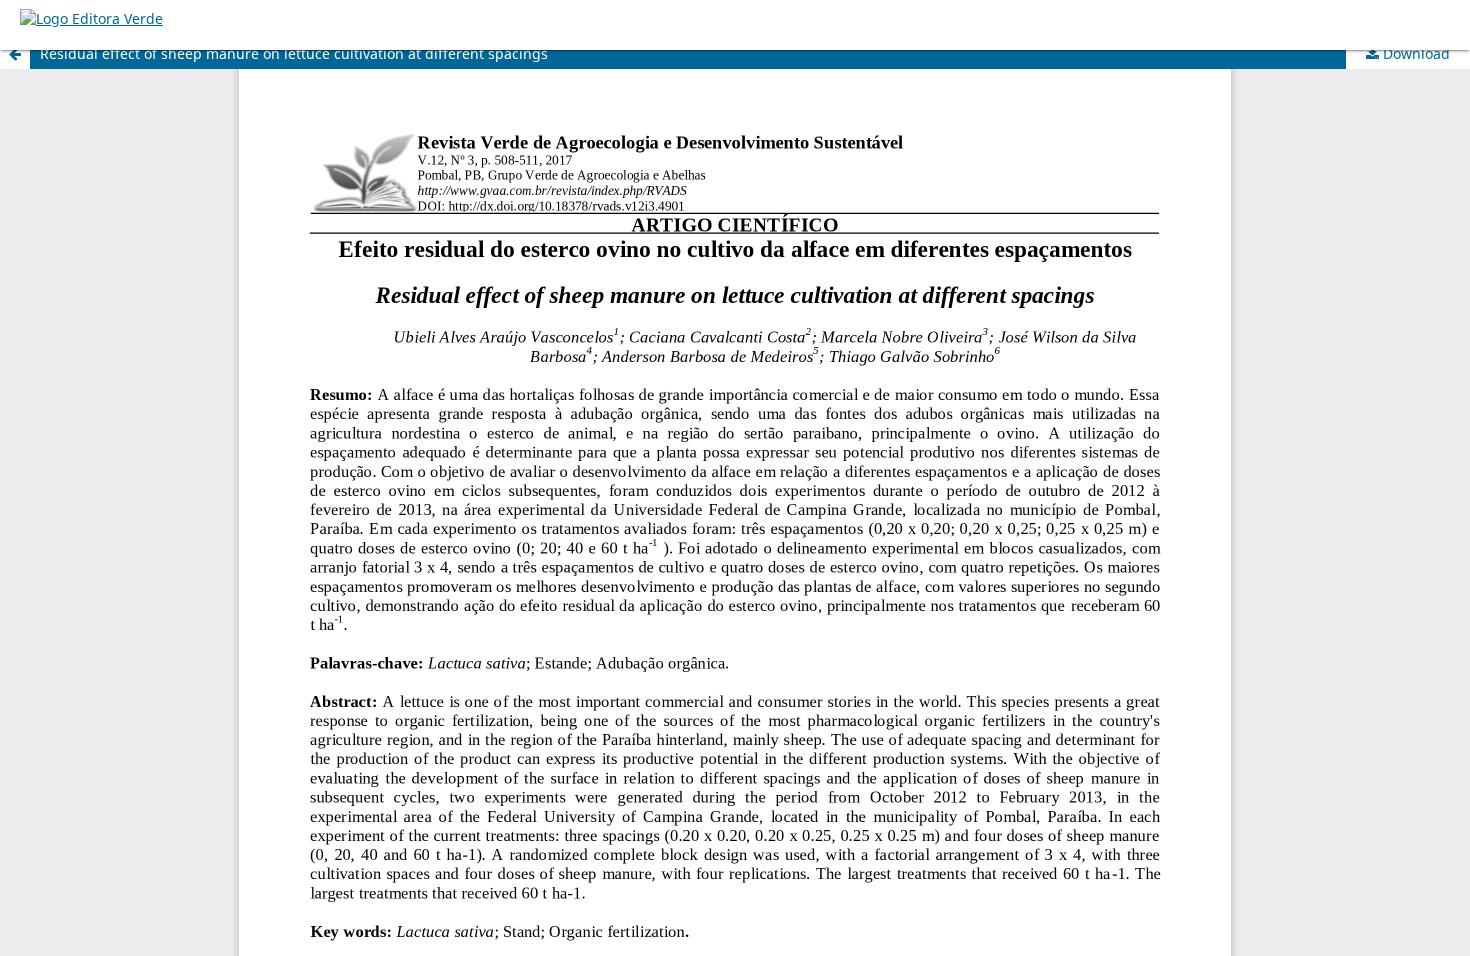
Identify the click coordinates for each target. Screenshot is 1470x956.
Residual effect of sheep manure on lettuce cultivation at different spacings (294, 53)
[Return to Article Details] (15, 54)
